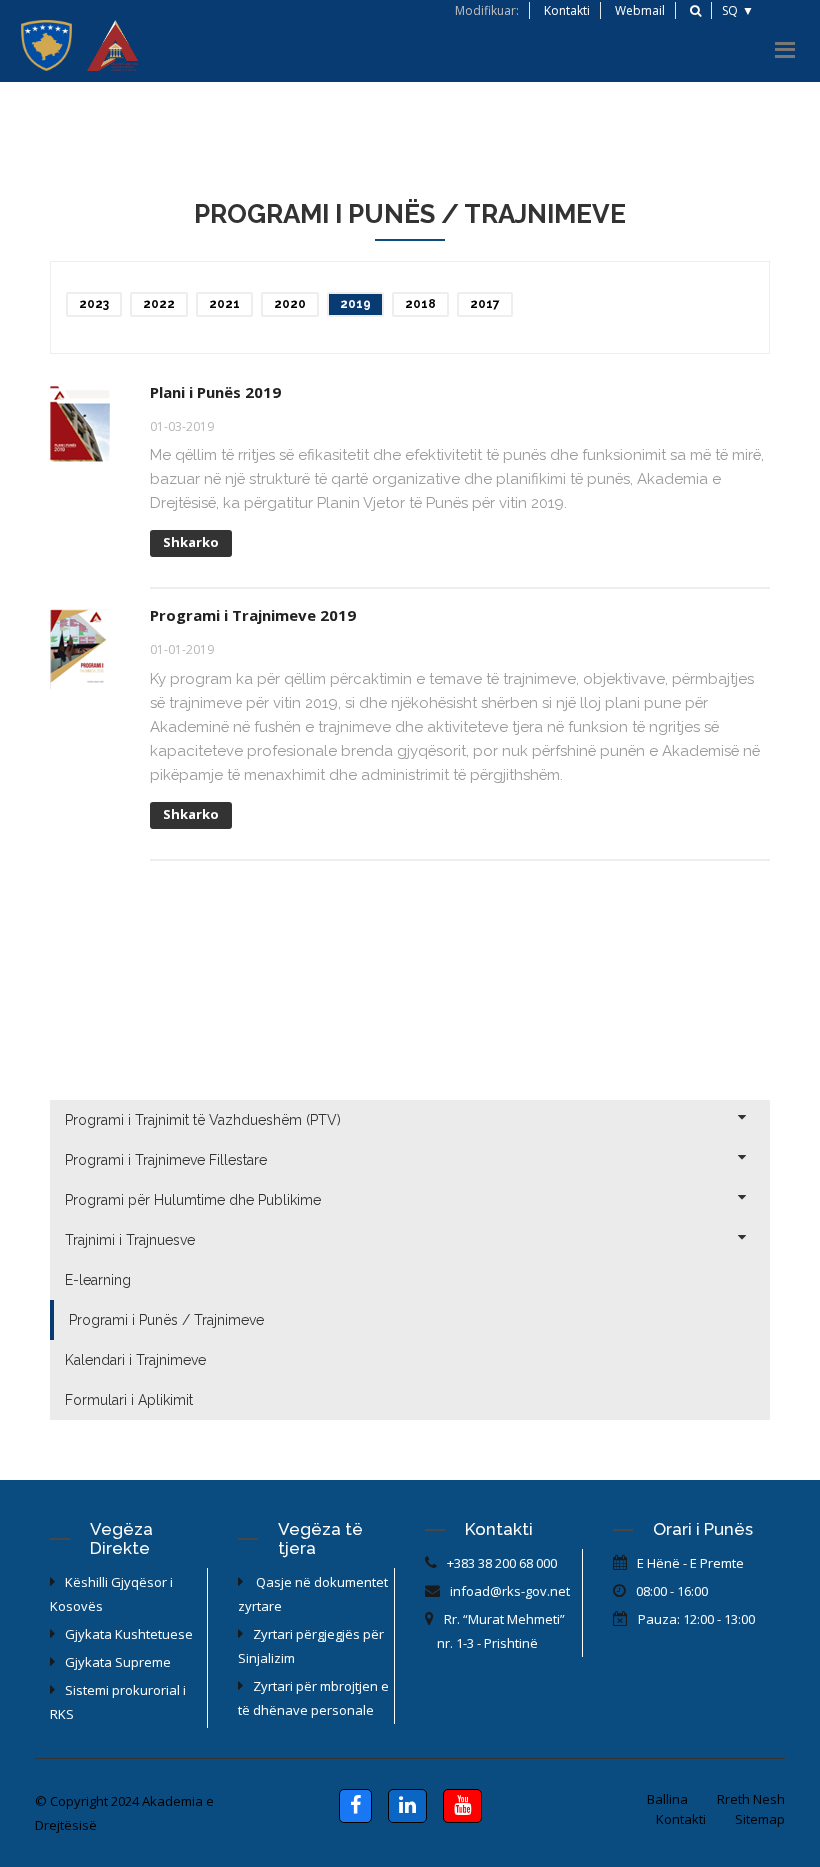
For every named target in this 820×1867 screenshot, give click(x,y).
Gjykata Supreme (118, 1662)
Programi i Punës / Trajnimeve (166, 1320)
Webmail (640, 10)
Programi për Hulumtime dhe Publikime (193, 1200)
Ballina (667, 1799)
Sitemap (760, 1819)
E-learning (98, 1280)
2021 (224, 304)
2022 (159, 304)
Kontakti (567, 10)
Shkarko (191, 542)
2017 (485, 304)
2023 (94, 304)
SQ (730, 10)
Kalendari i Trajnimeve (135, 1360)
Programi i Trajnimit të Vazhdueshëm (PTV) (203, 1120)
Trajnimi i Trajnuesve (130, 1240)
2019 (355, 304)
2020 (290, 304)
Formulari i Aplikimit (129, 1400)
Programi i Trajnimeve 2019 (253, 615)
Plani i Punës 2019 (215, 392)
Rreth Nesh (751, 1799)
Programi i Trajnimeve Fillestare (166, 1160)
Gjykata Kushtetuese (129, 1634)
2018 (420, 304)
